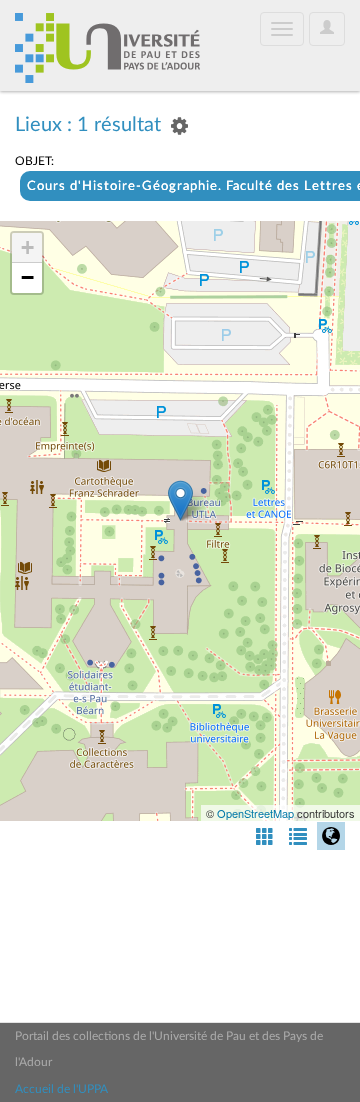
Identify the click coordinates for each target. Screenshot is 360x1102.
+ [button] (27, 247)
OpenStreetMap (255, 813)
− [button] (27, 277)
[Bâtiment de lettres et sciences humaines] (180, 500)
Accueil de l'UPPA (61, 1089)
